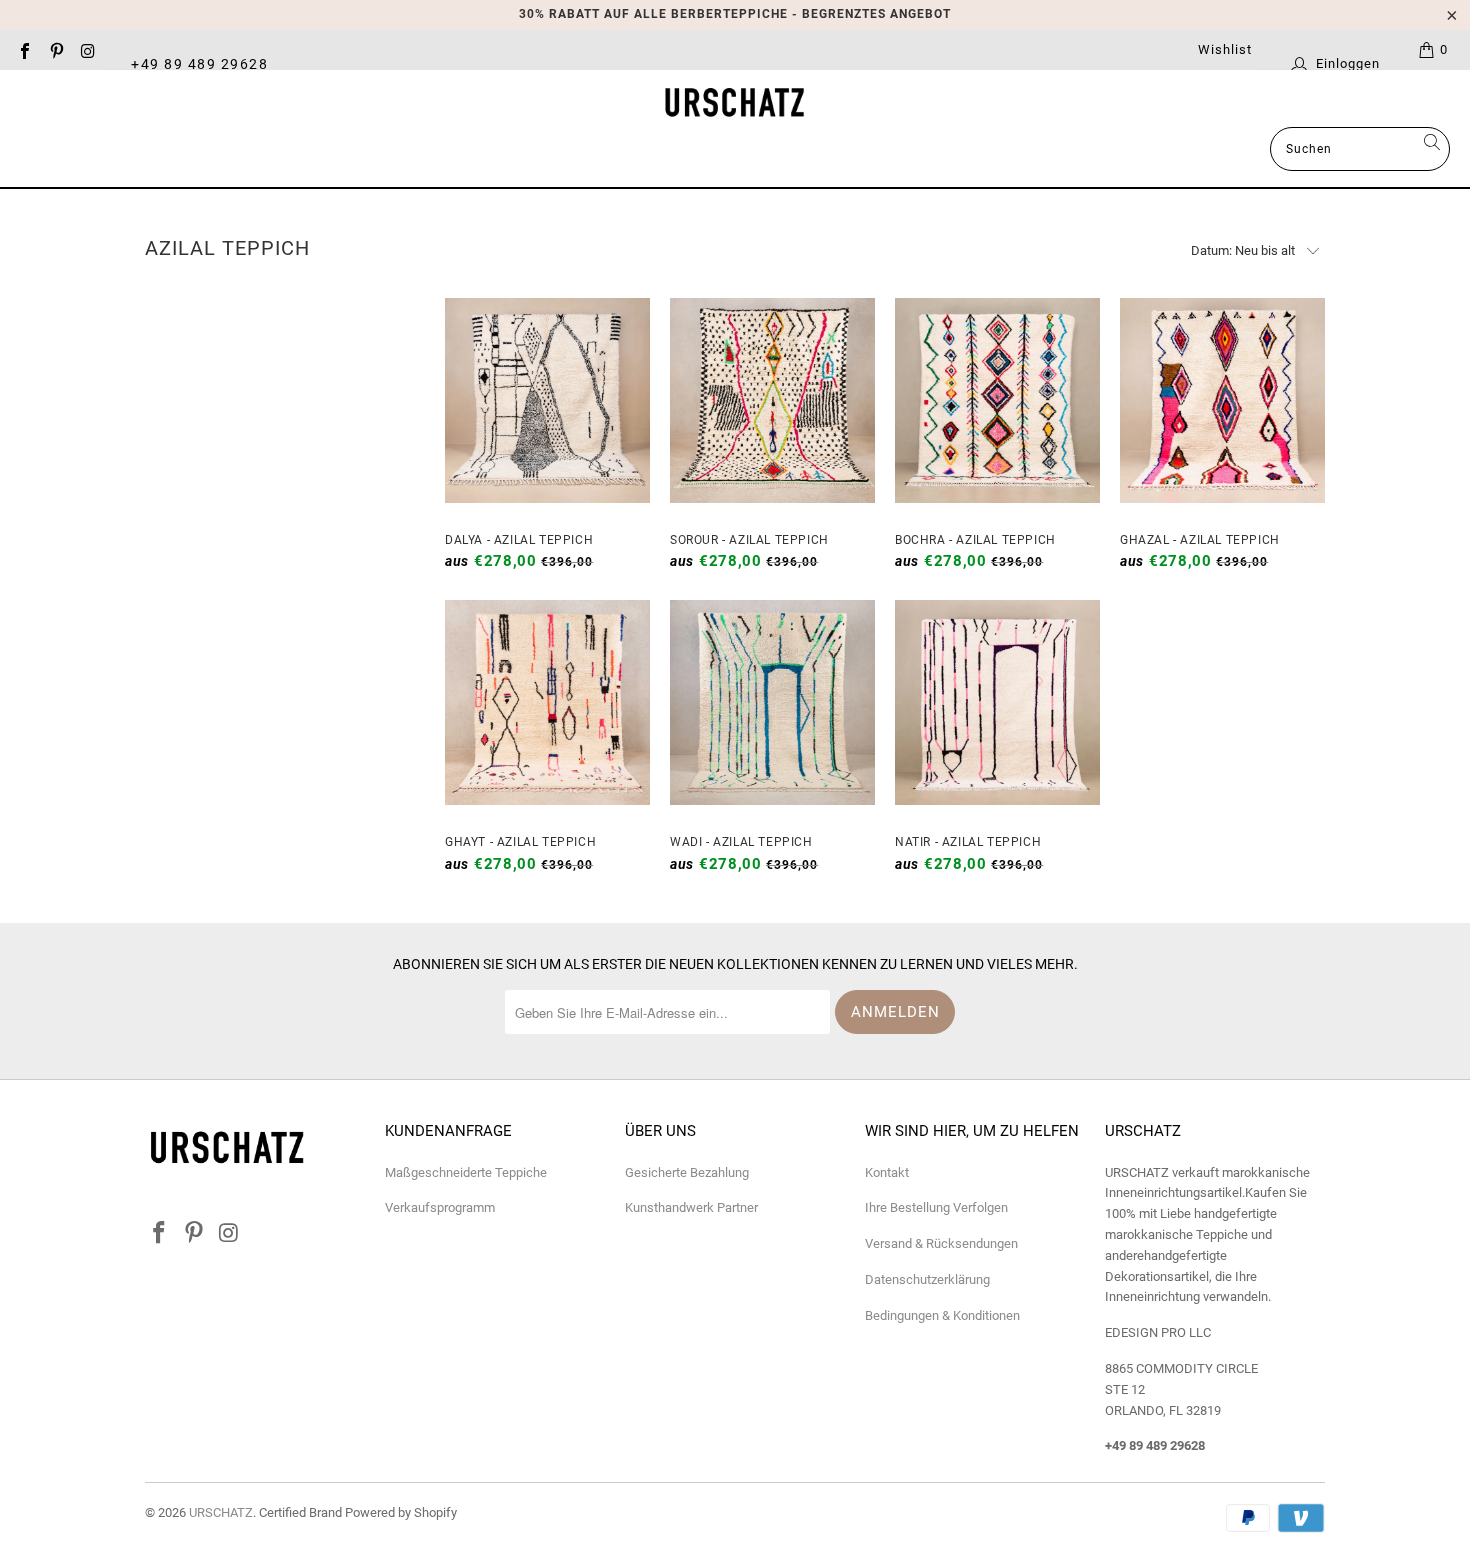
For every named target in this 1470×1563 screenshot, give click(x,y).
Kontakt (887, 1172)
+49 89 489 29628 (199, 63)
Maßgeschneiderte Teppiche (466, 1172)
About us (926, 150)
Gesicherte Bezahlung (687, 1172)
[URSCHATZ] (735, 103)
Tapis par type (774, 150)
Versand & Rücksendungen (941, 1243)
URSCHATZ (221, 1512)
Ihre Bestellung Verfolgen (936, 1207)
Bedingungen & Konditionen (942, 1315)
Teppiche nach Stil (588, 150)
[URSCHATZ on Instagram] (87, 49)
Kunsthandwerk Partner (691, 1207)
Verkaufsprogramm (440, 1207)
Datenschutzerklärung (927, 1279)
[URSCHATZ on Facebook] (24, 49)
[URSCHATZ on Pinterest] (55, 49)
